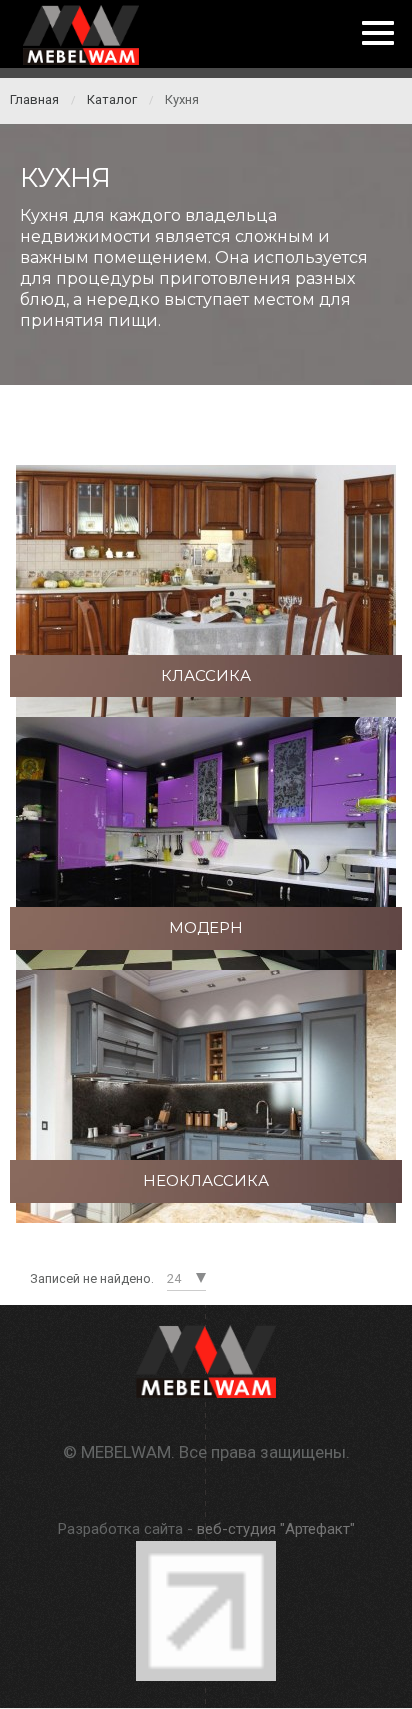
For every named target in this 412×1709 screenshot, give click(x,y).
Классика (206, 675)
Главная (34, 99)
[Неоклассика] (206, 1095)
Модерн (206, 927)
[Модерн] (206, 842)
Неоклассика (206, 1180)
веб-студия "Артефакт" (276, 1529)
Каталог (112, 99)
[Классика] (206, 590)
